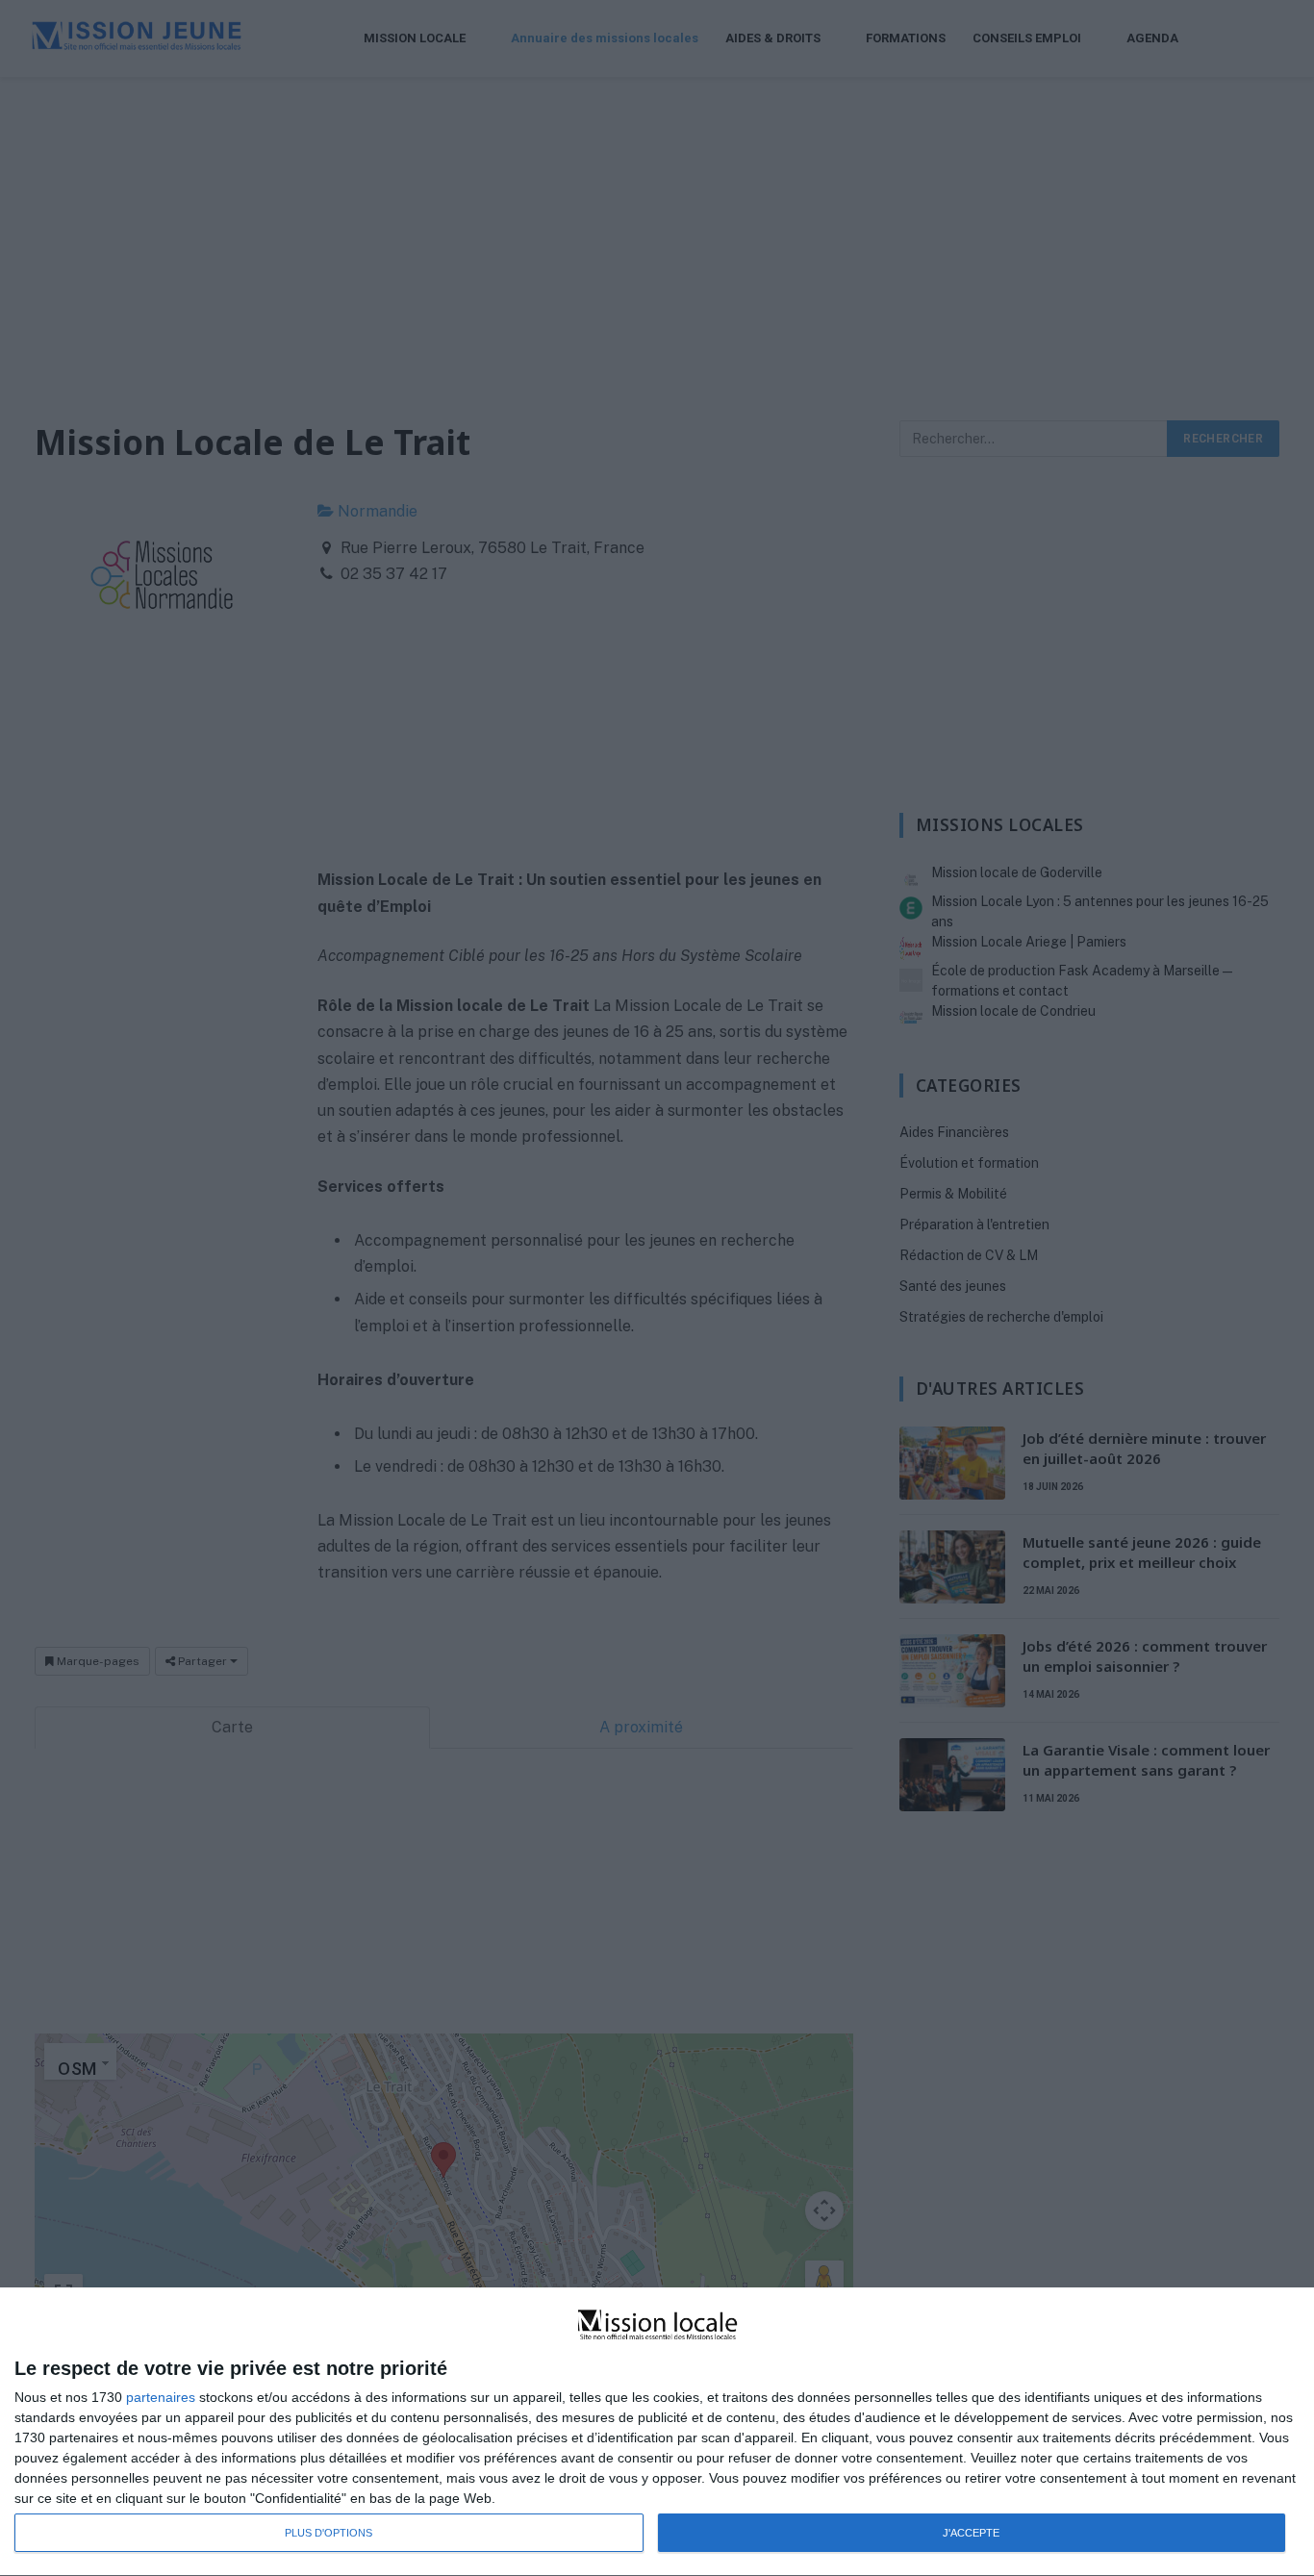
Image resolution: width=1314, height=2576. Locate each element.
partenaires (161, 2397)
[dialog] (657, 2432)
